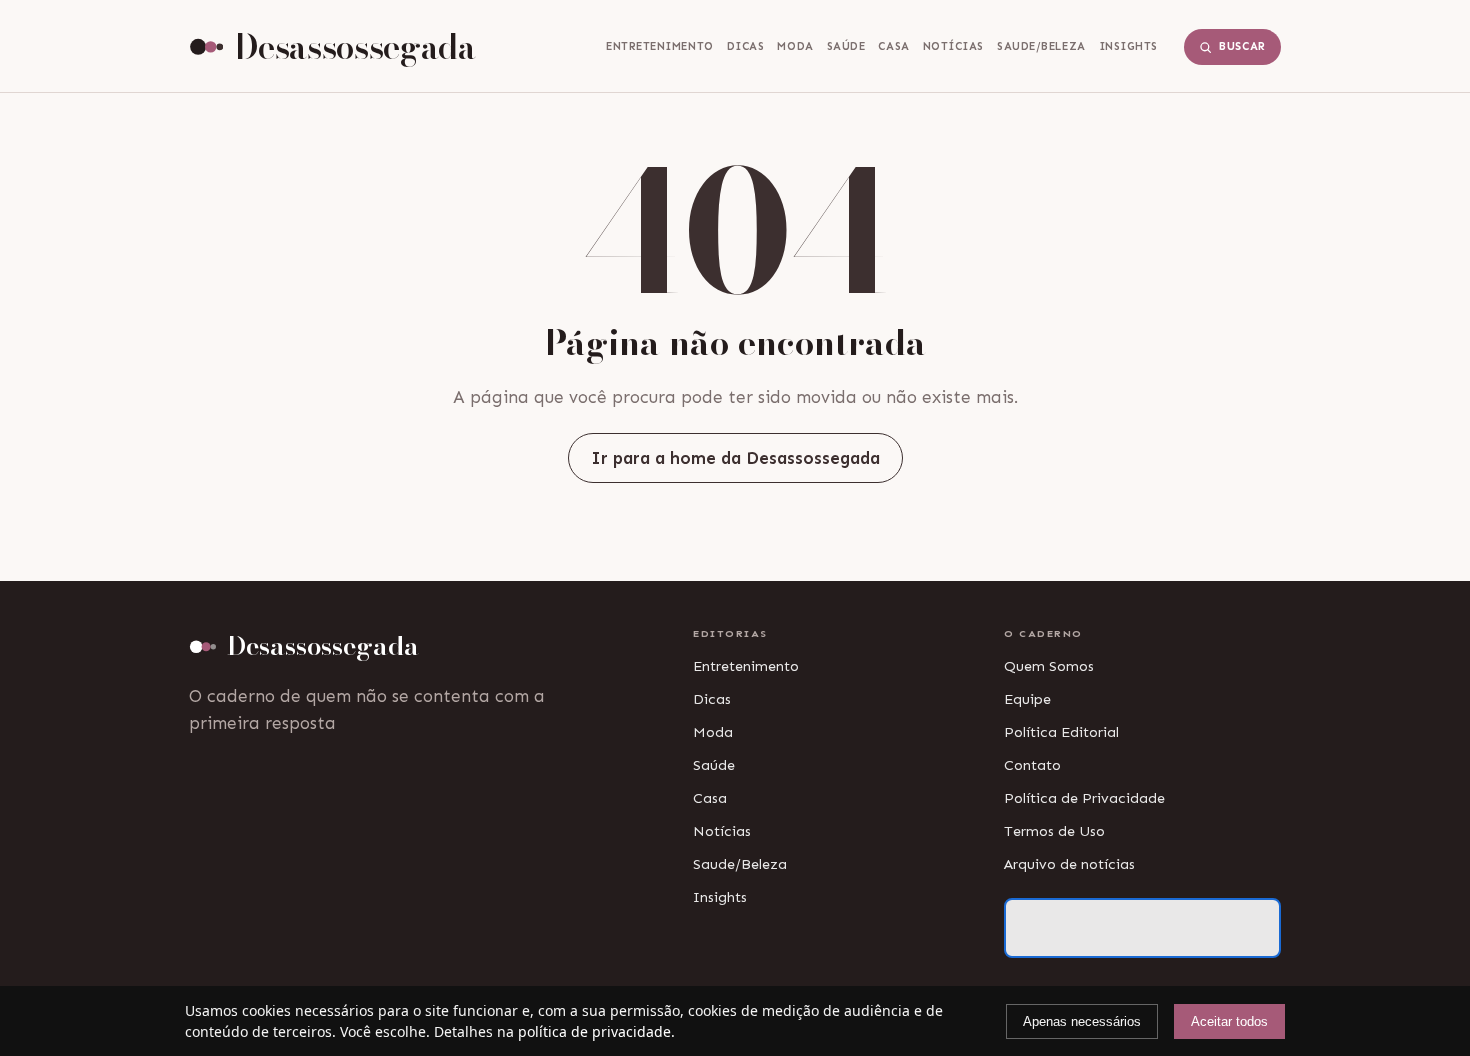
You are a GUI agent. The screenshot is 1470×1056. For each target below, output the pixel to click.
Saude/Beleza (1041, 46)
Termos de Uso (1054, 831)
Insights (1128, 46)
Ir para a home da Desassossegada (735, 458)
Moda (795, 46)
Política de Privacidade (1084, 798)
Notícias (953, 46)
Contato (1032, 765)
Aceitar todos (1229, 1021)
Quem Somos (1049, 666)
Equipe (1027, 699)
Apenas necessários (1082, 1021)
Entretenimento (660, 46)
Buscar (1242, 46)
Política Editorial (1061, 732)
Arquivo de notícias (1069, 864)
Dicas (746, 46)
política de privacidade (594, 1031)
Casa (893, 46)
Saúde (846, 46)
